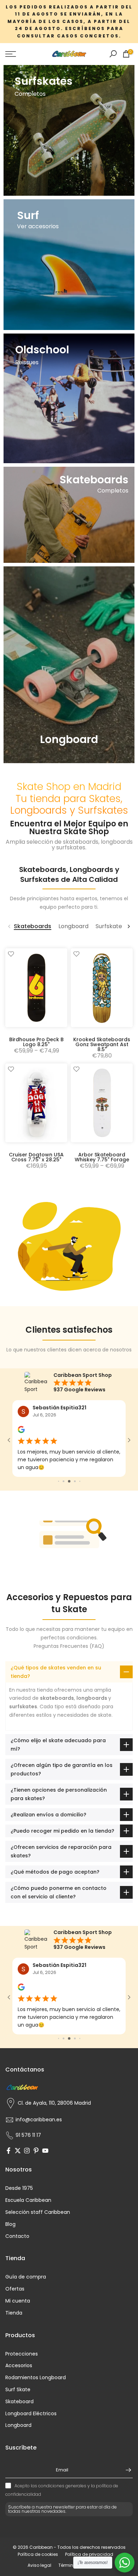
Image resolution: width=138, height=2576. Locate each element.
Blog (10, 2191)
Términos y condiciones (84, 2532)
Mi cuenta (18, 2268)
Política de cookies (38, 2521)
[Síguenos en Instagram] (27, 2118)
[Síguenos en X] (18, 2118)
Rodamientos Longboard (36, 2344)
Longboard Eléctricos (31, 2380)
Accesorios (19, 2332)
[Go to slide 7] (75, 1465)
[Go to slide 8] (80, 1465)
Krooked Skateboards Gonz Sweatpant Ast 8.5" (102, 1044)
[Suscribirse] (125, 2437)
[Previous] (10, 926)
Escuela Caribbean (28, 2167)
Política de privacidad (89, 2521)
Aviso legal (39, 2532)
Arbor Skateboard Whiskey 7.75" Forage (102, 1157)
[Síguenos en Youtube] (45, 2118)
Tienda (14, 2280)
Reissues (27, 362)
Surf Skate (18, 2356)
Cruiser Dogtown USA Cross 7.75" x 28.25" (36, 1157)
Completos (30, 94)
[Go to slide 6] (69, 1465)
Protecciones (22, 2321)
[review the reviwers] (21, 1431)
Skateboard (19, 2368)
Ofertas (15, 2256)
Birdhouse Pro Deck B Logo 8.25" (36, 1042)
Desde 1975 (19, 2155)
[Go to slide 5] (64, 1465)
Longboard (18, 2392)
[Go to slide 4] (59, 1465)
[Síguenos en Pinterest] (36, 2118)
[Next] (128, 926)
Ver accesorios (38, 226)
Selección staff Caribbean (38, 2179)
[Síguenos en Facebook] (8, 2118)
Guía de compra (26, 2244)
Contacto (17, 2203)
